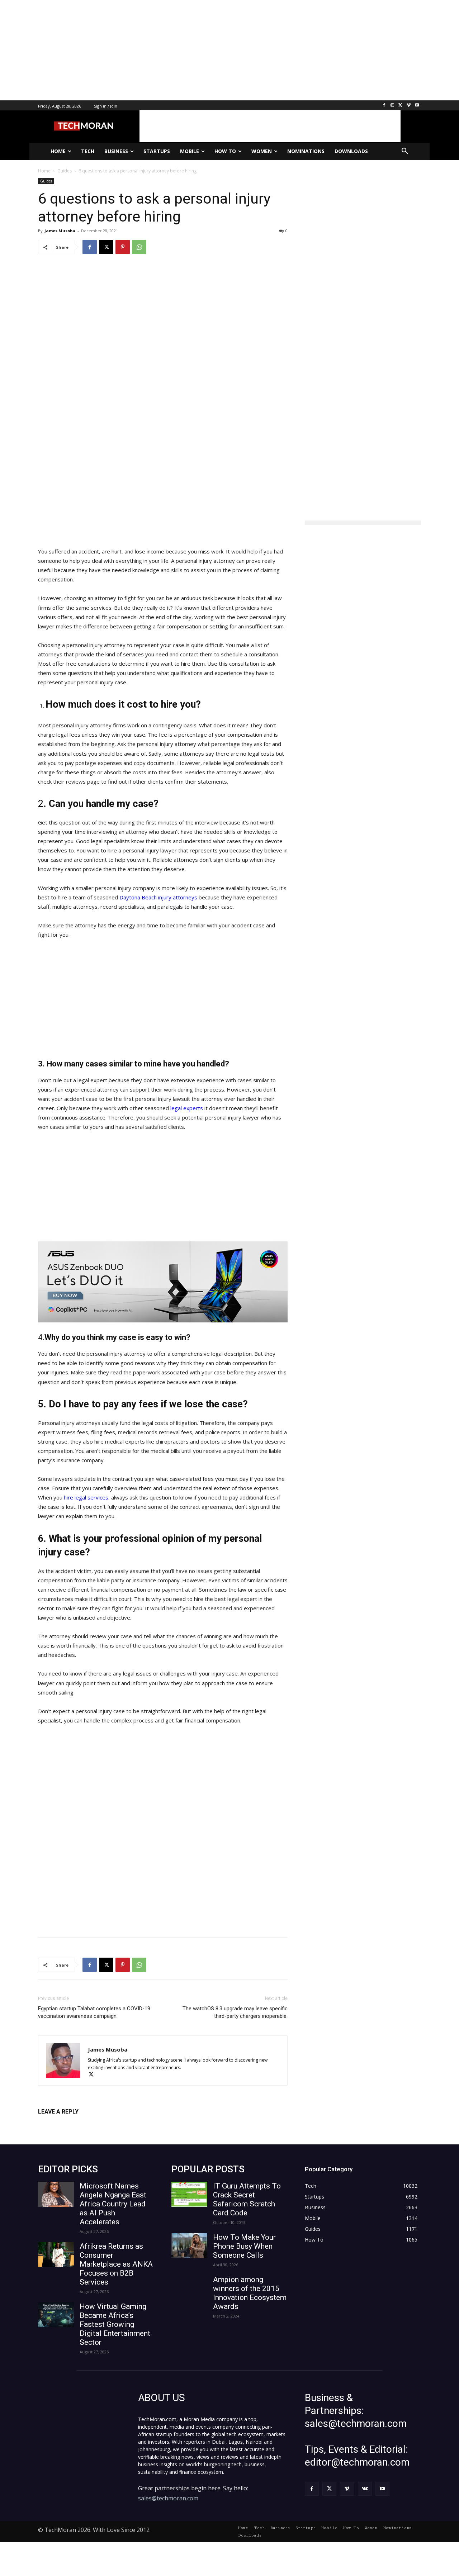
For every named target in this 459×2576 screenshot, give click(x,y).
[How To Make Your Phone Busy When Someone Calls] (189, 2245)
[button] (405, 151)
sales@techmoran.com (168, 2498)
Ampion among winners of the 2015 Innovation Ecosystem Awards (250, 2293)
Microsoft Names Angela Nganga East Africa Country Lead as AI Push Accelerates (113, 2204)
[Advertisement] (215, 50)
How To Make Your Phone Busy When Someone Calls (244, 2246)
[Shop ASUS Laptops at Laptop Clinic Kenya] (163, 1282)
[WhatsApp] (139, 247)
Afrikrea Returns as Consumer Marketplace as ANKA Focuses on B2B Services (116, 2264)
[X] (401, 106)
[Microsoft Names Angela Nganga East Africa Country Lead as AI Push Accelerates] (56, 2194)
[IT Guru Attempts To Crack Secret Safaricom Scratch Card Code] (189, 2194)
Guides (46, 181)
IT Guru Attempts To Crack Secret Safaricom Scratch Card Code (247, 2199)
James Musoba (60, 231)
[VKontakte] (365, 2489)
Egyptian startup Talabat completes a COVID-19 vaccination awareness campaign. (94, 2012)
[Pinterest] (123, 247)
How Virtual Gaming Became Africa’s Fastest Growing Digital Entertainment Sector (115, 2324)
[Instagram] (392, 106)
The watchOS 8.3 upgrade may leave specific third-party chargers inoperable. (235, 2012)
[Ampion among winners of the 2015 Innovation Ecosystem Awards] (189, 2288)
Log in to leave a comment (69, 2123)
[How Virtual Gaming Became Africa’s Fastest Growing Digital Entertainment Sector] (56, 2315)
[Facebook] (384, 106)
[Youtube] (417, 106)
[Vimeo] (409, 106)
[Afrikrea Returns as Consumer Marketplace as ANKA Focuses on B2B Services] (56, 2254)
